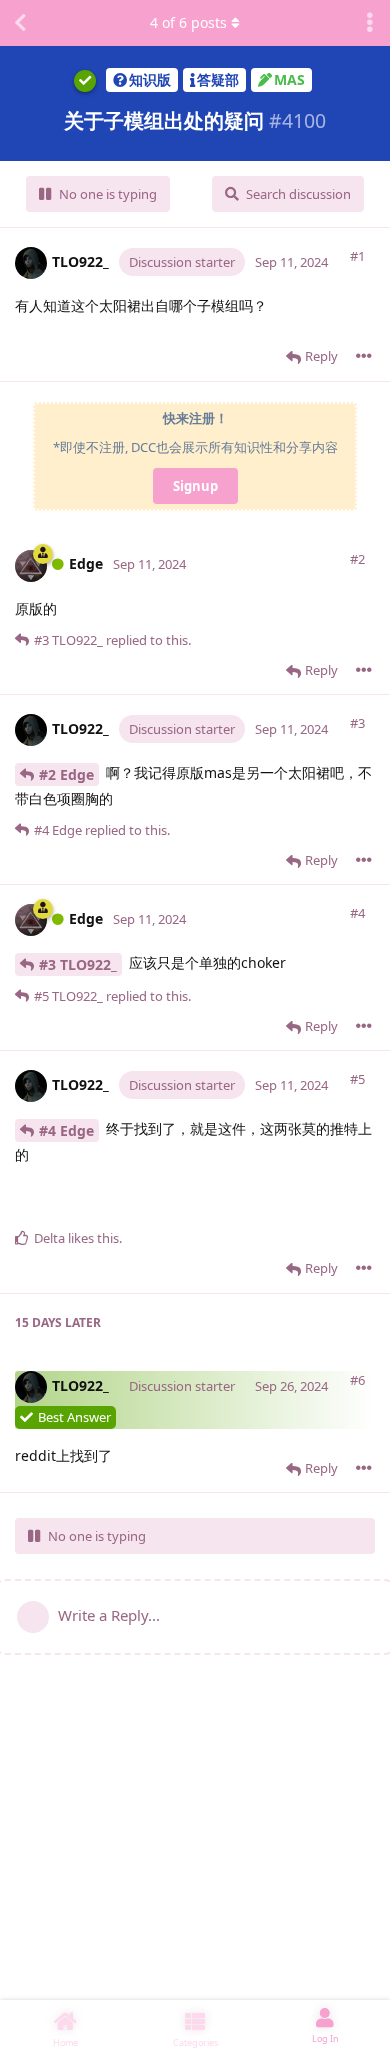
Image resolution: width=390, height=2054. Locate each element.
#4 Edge (66, 1130)
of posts (188, 22)
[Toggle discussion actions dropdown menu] (370, 23)
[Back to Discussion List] (20, 23)
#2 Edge (66, 774)
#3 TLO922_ (78, 964)
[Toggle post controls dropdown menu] (364, 356)
